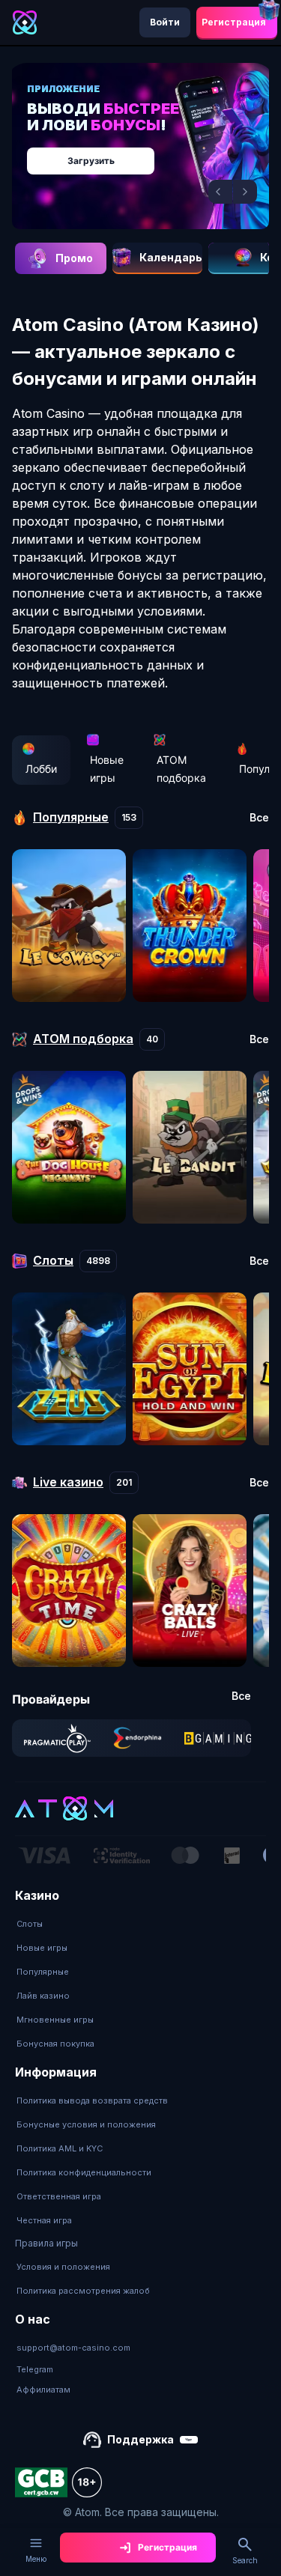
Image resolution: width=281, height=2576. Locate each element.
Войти (165, 22)
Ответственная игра (59, 2196)
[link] (57, 1738)
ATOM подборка (181, 769)
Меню (36, 2559)
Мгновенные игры (55, 2020)
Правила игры (46, 2243)
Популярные (43, 1972)
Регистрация (234, 22)
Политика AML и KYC (60, 2148)
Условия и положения (63, 2267)
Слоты (30, 1924)
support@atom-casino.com (73, 2348)
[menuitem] (55, 1924)
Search (245, 2560)
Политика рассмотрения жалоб (83, 2291)
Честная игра (44, 2220)
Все (259, 818)
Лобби (41, 769)
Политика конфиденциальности (84, 2172)
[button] (220, 192)
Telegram (35, 2369)
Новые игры (107, 769)
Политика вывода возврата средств (92, 2100)
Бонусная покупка (55, 2044)
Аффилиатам (43, 2390)
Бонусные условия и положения (86, 2124)
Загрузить (91, 161)
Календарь (171, 257)
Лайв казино (43, 1996)
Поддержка (140, 2439)
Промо (74, 258)
